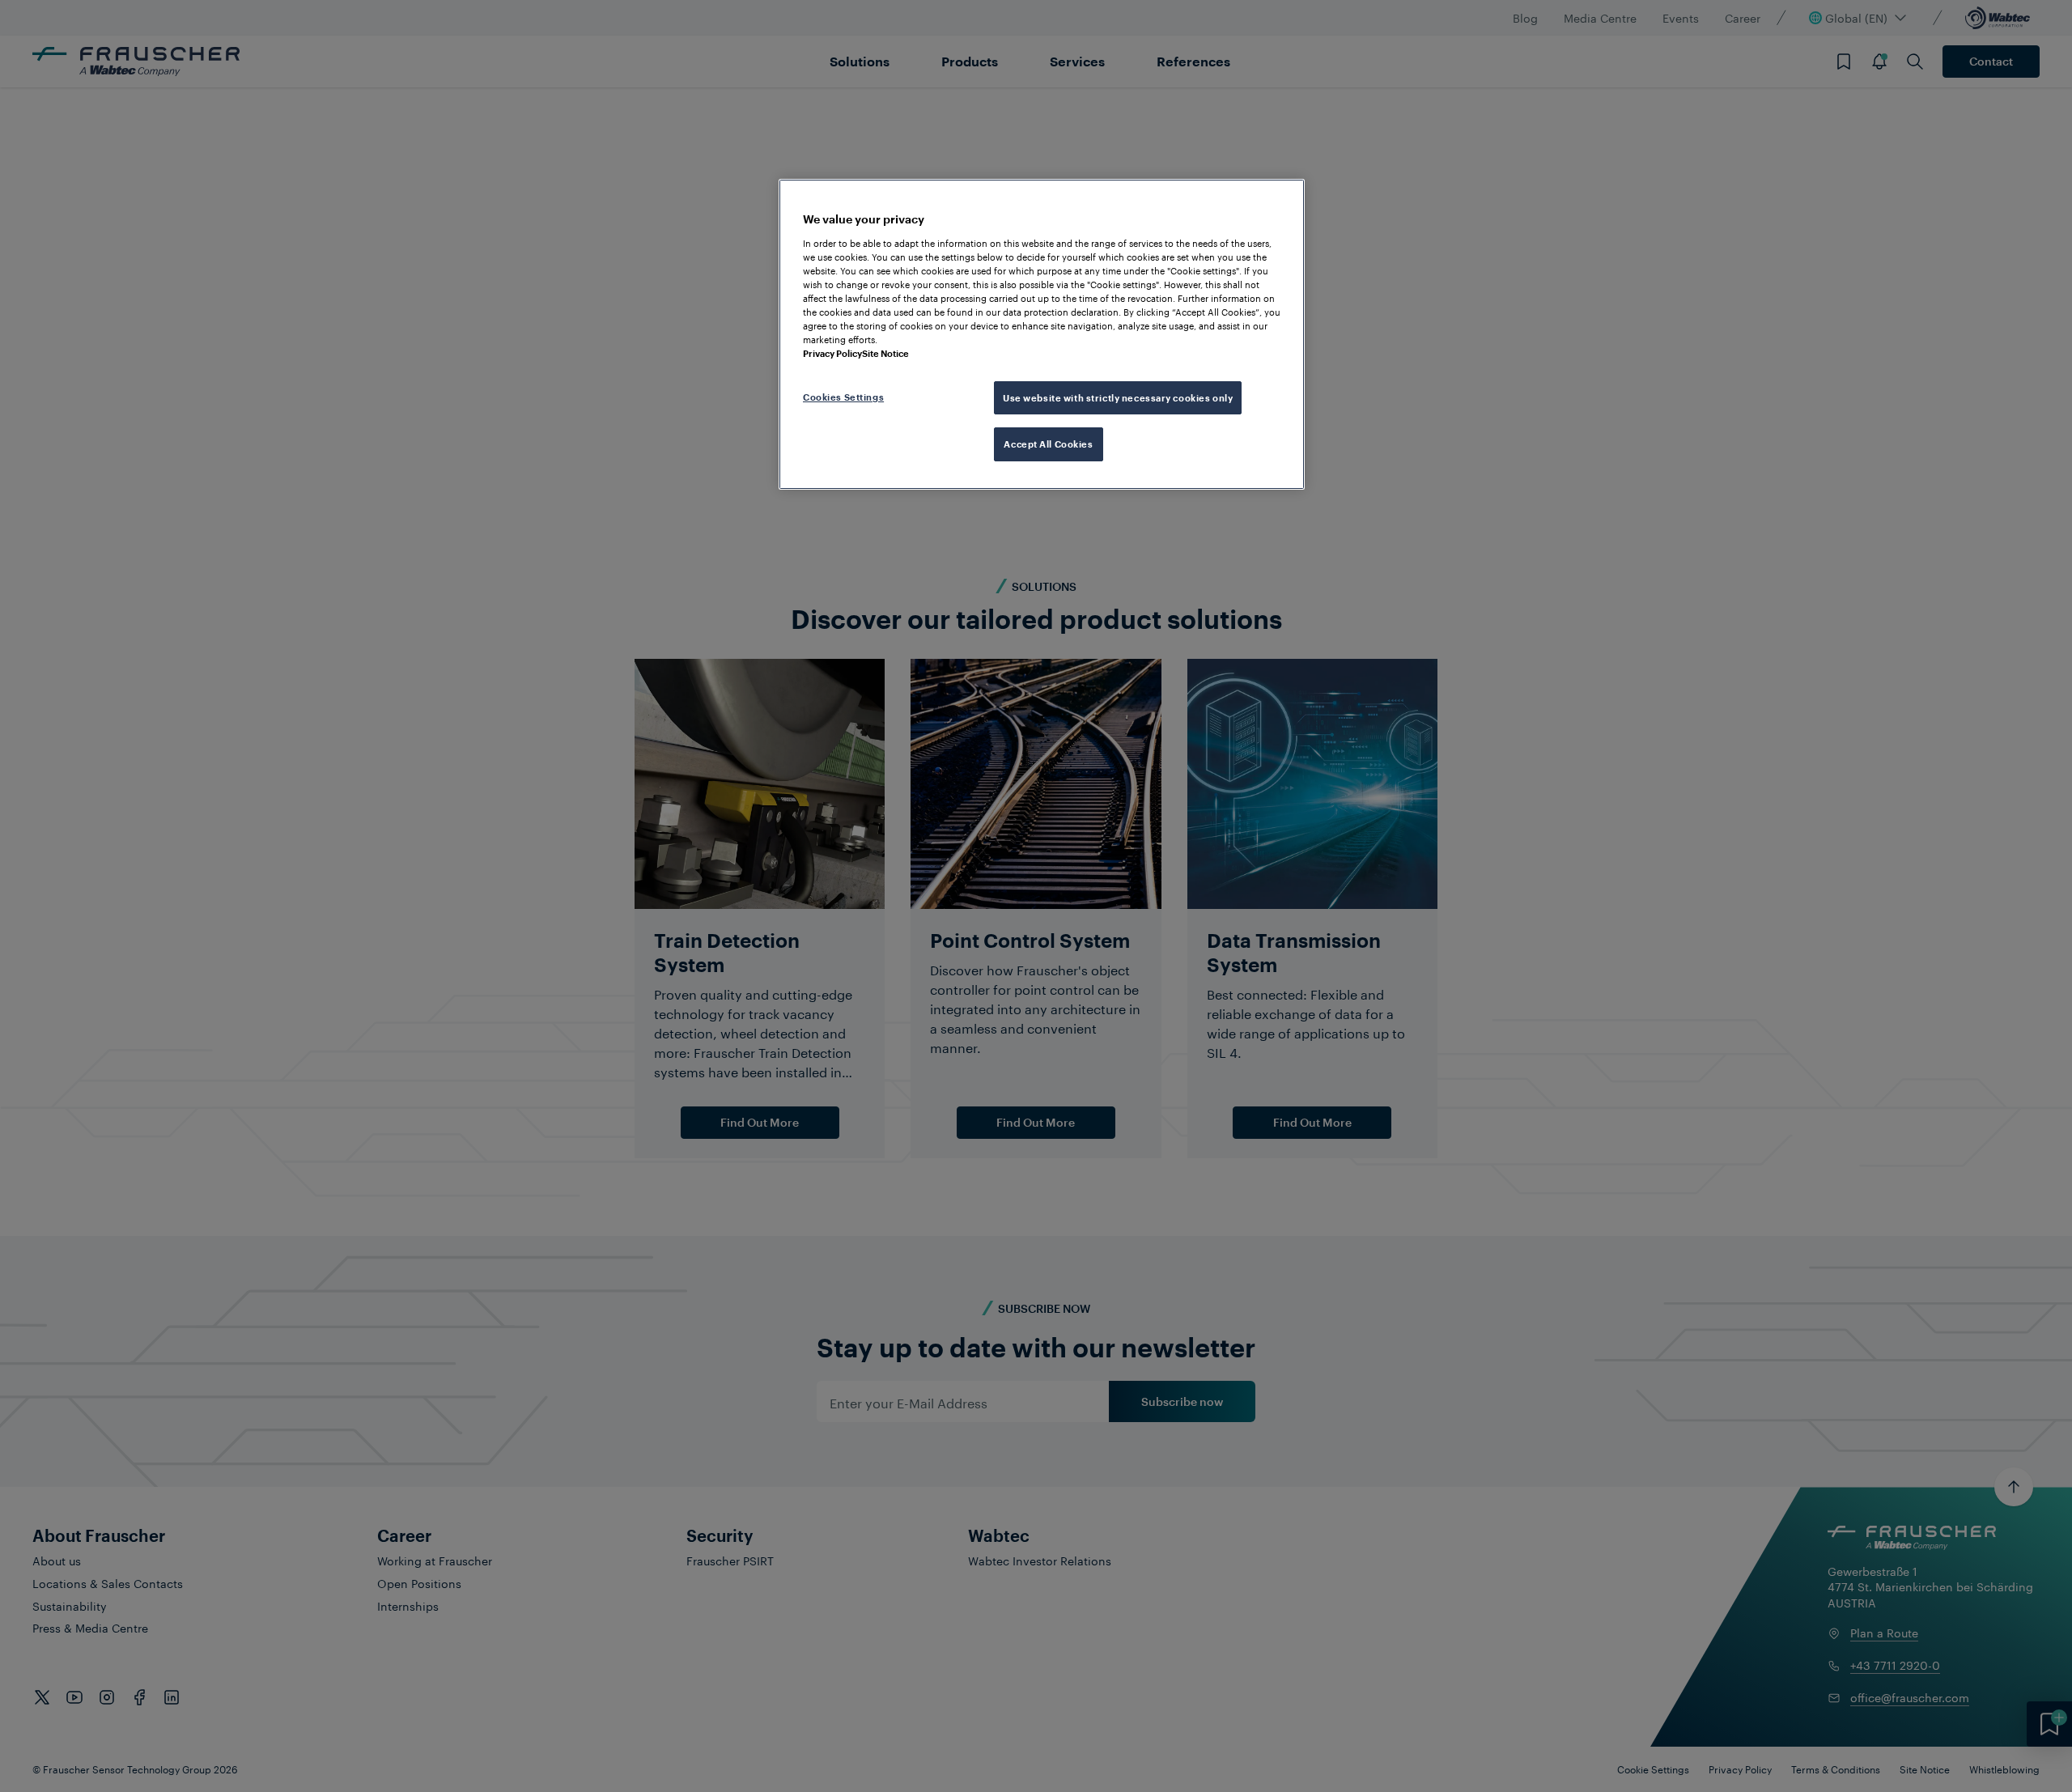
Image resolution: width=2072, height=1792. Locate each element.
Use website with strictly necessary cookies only (1118, 398)
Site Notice (885, 353)
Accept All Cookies (1048, 444)
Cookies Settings (843, 397)
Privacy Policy (832, 353)
